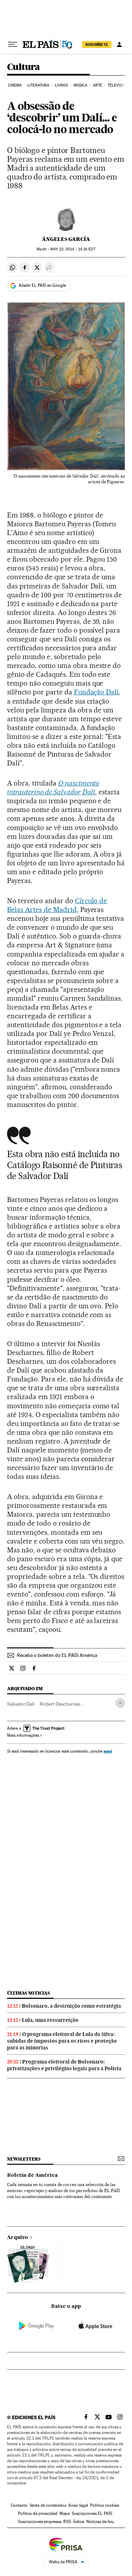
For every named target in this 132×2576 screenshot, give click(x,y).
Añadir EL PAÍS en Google (42, 285)
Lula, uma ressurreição (50, 2020)
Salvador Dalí (21, 1704)
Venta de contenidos (48, 2505)
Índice (79, 2522)
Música (81, 85)
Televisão (118, 85)
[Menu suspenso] (13, 45)
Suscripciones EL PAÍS (92, 2513)
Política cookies (105, 2505)
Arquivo (18, 2238)
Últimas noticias (29, 1993)
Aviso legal (78, 2505)
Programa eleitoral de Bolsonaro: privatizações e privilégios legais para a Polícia (64, 2065)
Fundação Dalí (96, 692)
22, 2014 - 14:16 (73, 249)
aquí (108, 1751)
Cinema (15, 85)
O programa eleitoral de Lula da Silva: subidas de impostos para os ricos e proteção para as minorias (62, 2041)
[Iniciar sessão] (119, 45)
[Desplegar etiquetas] (120, 1703)
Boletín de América (32, 2175)
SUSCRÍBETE (97, 45)
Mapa (65, 2513)
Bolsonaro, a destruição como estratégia (71, 2006)
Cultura (24, 67)
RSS (67, 2522)
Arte (98, 85)
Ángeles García (66, 239)
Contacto (19, 2505)
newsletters (24, 2159)
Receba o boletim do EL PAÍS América (57, 1655)
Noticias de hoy (100, 2522)
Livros (62, 85)
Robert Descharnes (60, 1704)
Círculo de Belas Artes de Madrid (57, 905)
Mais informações (23, 1735)
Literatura (38, 85)
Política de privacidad (38, 2513)
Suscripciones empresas (40, 2522)
